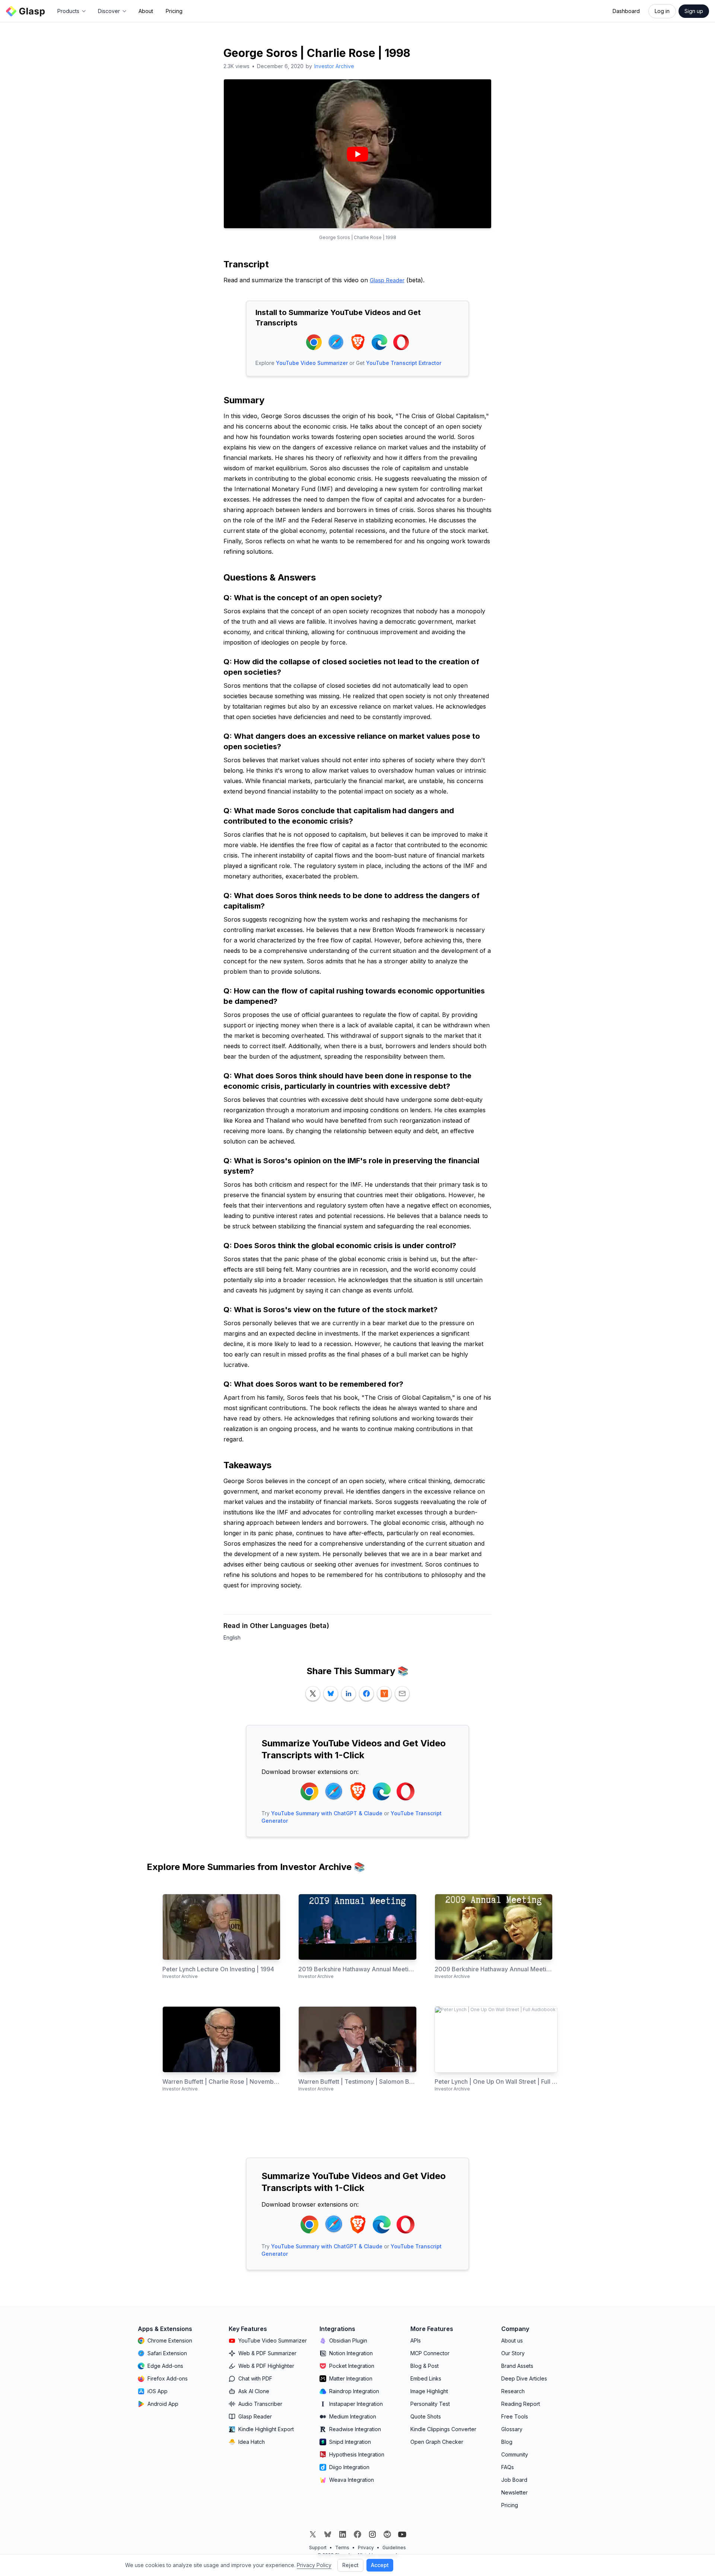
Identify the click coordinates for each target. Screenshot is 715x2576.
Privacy (366, 2548)
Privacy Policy (314, 2565)
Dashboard (626, 11)
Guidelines (394, 2548)
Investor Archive (334, 66)
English (232, 1637)
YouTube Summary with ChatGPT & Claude (327, 1813)
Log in (662, 11)
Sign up (694, 11)
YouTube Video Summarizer (312, 363)
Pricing (174, 11)
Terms (342, 2548)
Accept (380, 2565)
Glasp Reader (387, 280)
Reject (350, 2565)
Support (318, 2548)
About (146, 11)
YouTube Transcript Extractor (404, 363)
